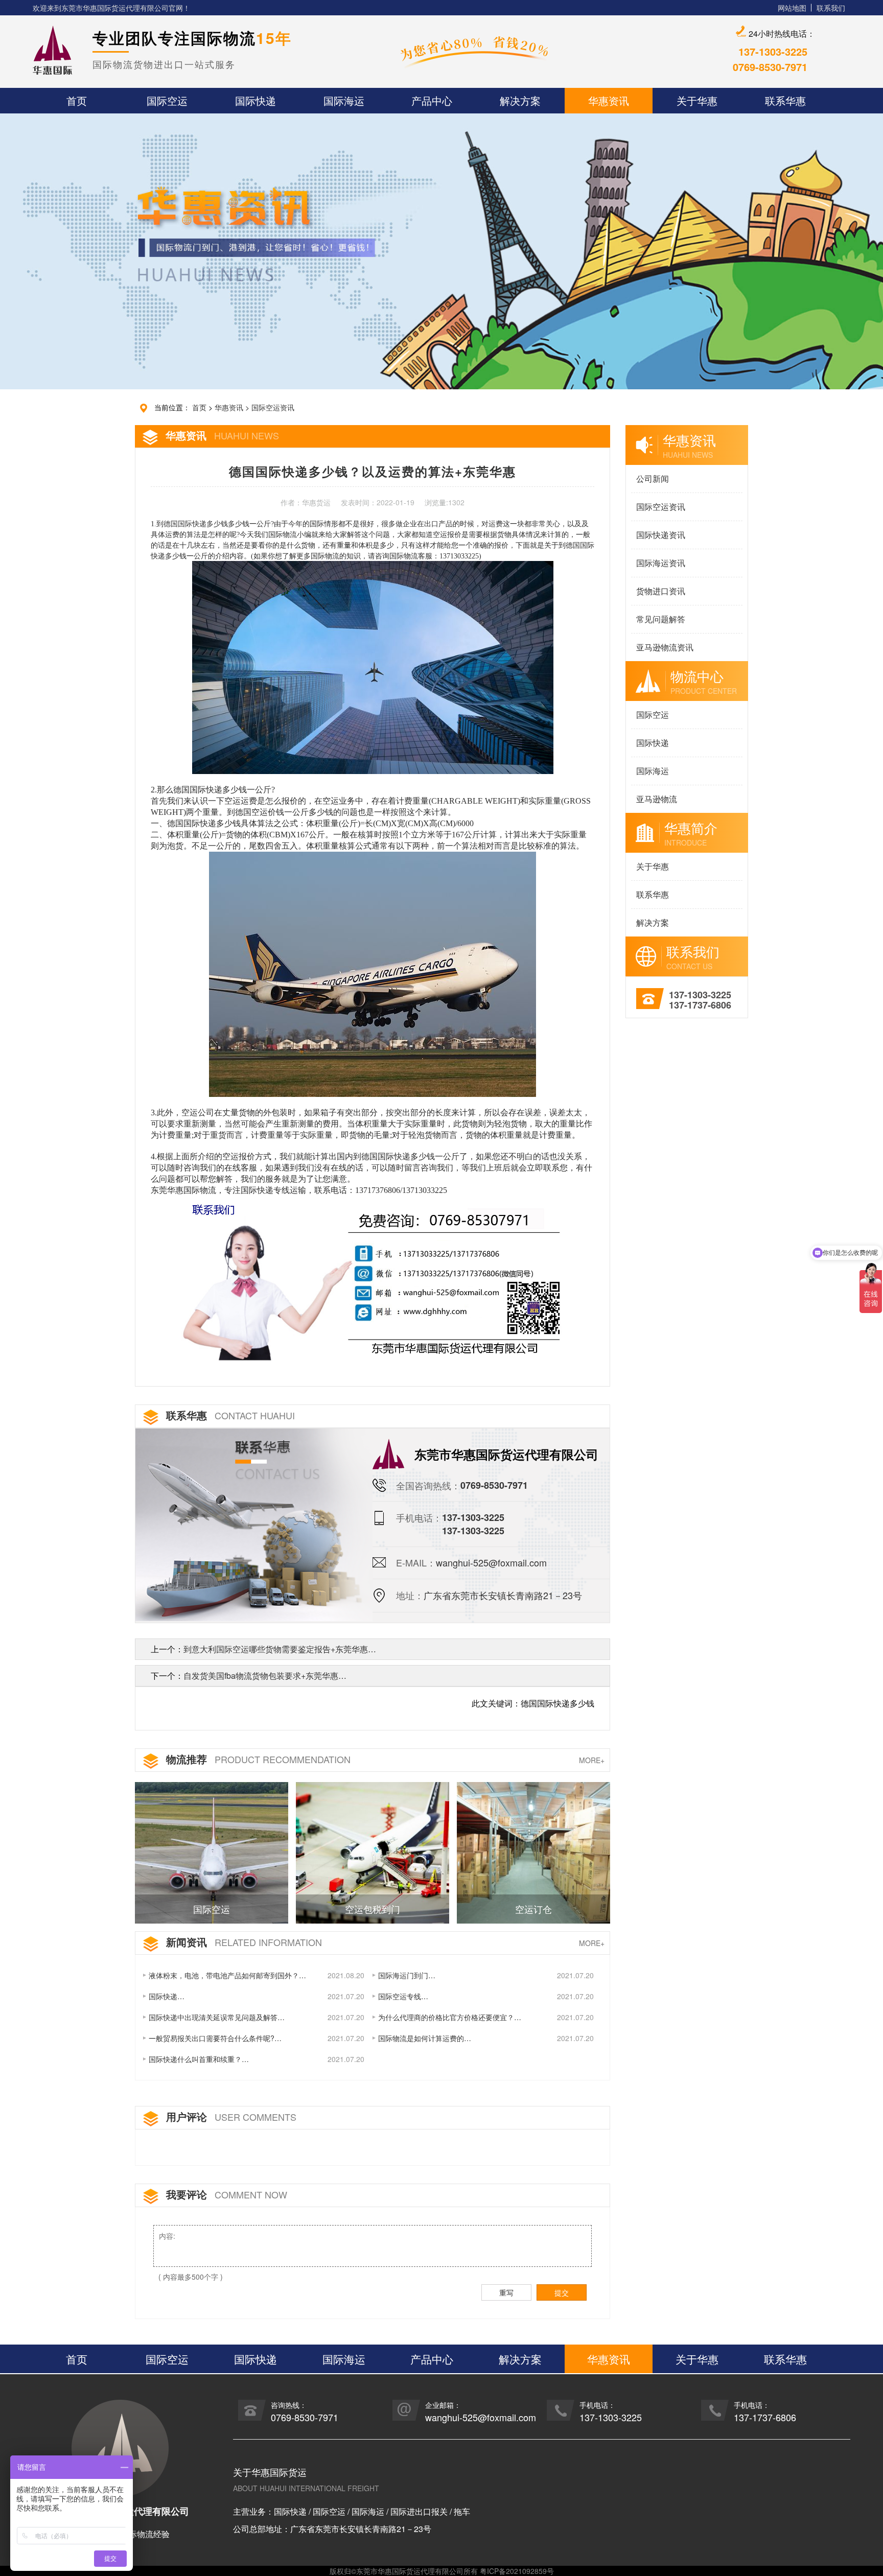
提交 (562, 2292)
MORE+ (592, 1760)
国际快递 (653, 743)
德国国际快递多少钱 (196, 524)
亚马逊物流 (657, 799)
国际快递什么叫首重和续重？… (199, 2059)
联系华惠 (653, 894)
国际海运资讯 (661, 563)
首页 (199, 407)
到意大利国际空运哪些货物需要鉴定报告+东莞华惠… (280, 1649)
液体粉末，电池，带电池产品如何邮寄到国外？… (227, 1975)
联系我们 (831, 8)
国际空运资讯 (273, 407)
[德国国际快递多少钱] (373, 1277)
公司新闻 (653, 478)
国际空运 (653, 715)
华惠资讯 (229, 407)
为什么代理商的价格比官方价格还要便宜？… (450, 2017)
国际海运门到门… (407, 1975)
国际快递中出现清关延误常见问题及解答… (217, 2017)
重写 (506, 2292)
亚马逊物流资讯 (665, 647)
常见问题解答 (661, 619)
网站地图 (792, 8)
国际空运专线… (403, 1996)
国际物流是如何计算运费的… (425, 2038)
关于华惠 (653, 866)
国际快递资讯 (661, 535)
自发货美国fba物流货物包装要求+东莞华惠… (265, 1676)
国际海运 (653, 771)
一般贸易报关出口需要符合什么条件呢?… (215, 2038)
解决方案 (653, 922)
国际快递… (167, 1996)
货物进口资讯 (661, 591)
